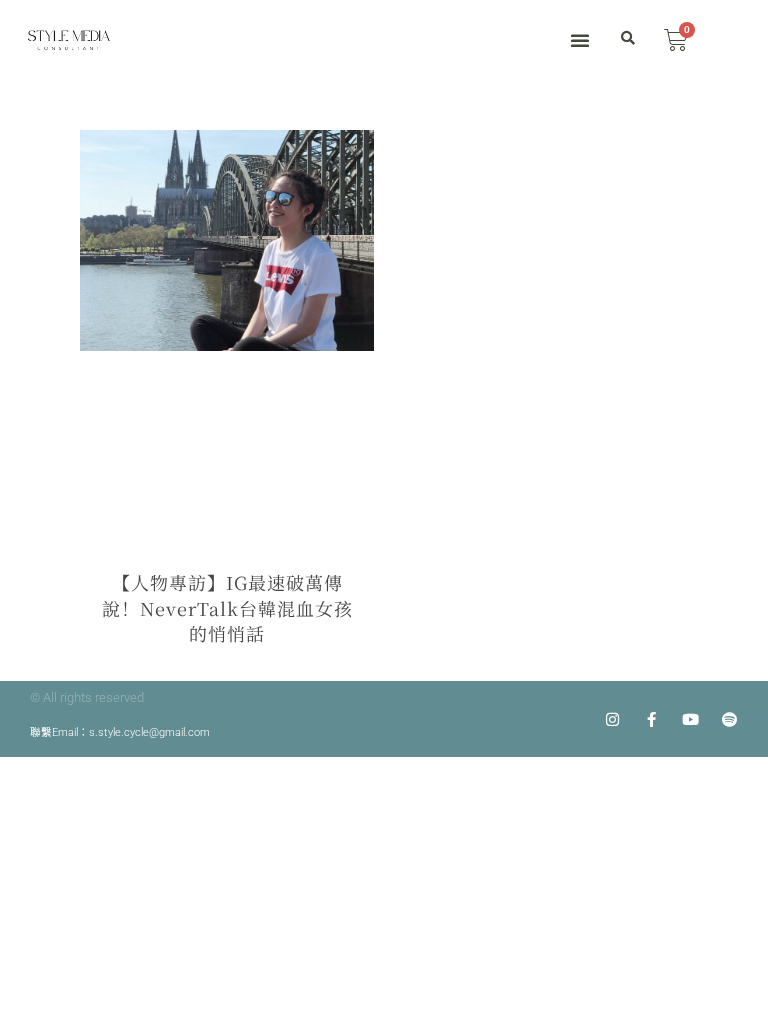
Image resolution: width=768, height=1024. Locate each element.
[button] (580, 40)
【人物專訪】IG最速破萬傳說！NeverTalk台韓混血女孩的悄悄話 (227, 607)
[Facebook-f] (652, 719)
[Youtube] (691, 719)
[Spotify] (730, 719)
